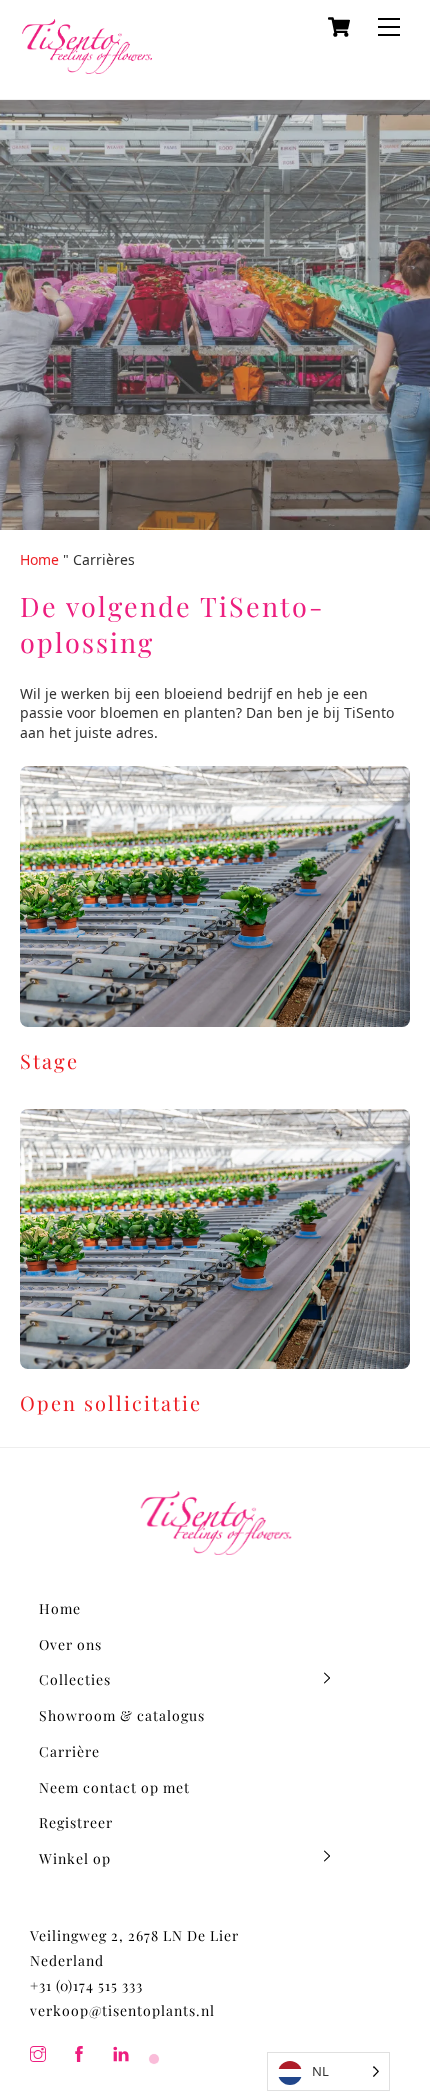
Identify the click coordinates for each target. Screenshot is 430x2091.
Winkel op (75, 1858)
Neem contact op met (114, 1787)
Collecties (75, 1679)
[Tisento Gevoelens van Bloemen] (87, 64)
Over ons (70, 1644)
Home (39, 559)
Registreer (76, 1822)
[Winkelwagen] (339, 27)
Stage (49, 1060)
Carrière (69, 1751)
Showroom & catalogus (122, 1715)
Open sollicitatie (111, 1402)
